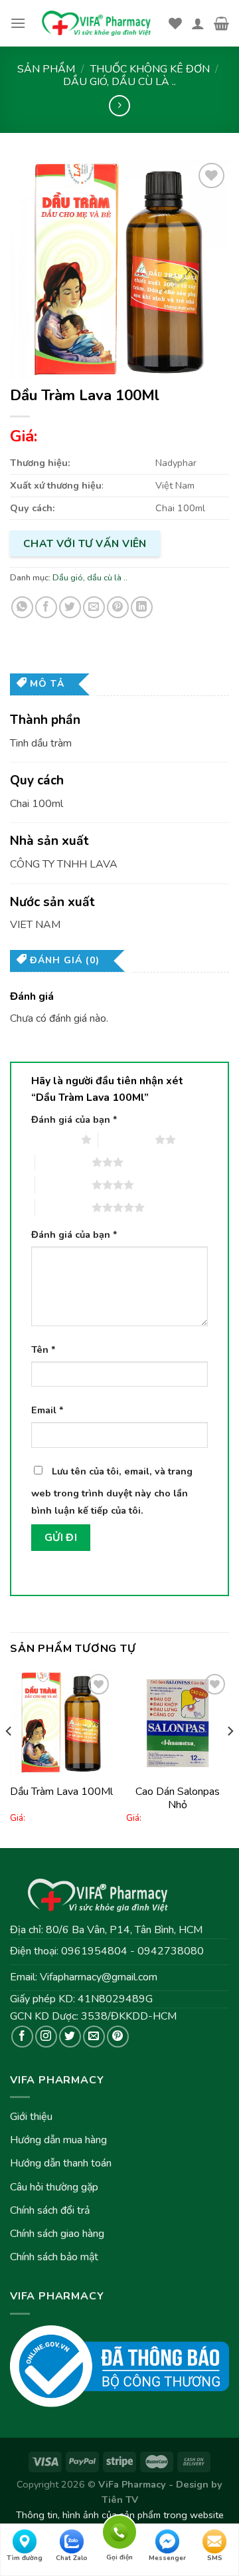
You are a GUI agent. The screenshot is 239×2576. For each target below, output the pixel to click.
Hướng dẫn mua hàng (58, 2140)
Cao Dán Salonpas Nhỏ (178, 1799)
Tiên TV (120, 2500)
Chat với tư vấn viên (85, 543)
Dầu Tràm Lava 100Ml (61, 1792)
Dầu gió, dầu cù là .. (119, 82)
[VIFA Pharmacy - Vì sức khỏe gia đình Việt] (97, 24)
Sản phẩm (46, 69)
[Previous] (9, 1758)
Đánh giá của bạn (74, 1119)
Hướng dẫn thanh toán (61, 2163)
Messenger (167, 2558)
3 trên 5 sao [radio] (63, 1162)
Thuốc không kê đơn (150, 69)
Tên (43, 1349)
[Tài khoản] (198, 23)
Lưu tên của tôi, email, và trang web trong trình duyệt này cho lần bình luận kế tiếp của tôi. (112, 1491)
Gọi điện (119, 2530)
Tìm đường (25, 2558)
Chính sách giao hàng (57, 2234)
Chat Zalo (72, 2558)
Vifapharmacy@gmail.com (99, 1977)
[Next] (230, 1758)
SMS (215, 2558)
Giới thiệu (31, 2117)
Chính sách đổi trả (50, 2210)
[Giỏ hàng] (221, 23)
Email (47, 1410)
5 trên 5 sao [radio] (63, 1207)
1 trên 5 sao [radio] (53, 1139)
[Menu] (18, 23)
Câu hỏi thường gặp (54, 2187)
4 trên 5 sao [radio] (63, 1185)
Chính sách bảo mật (54, 2257)
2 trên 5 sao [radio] (126, 1139)
